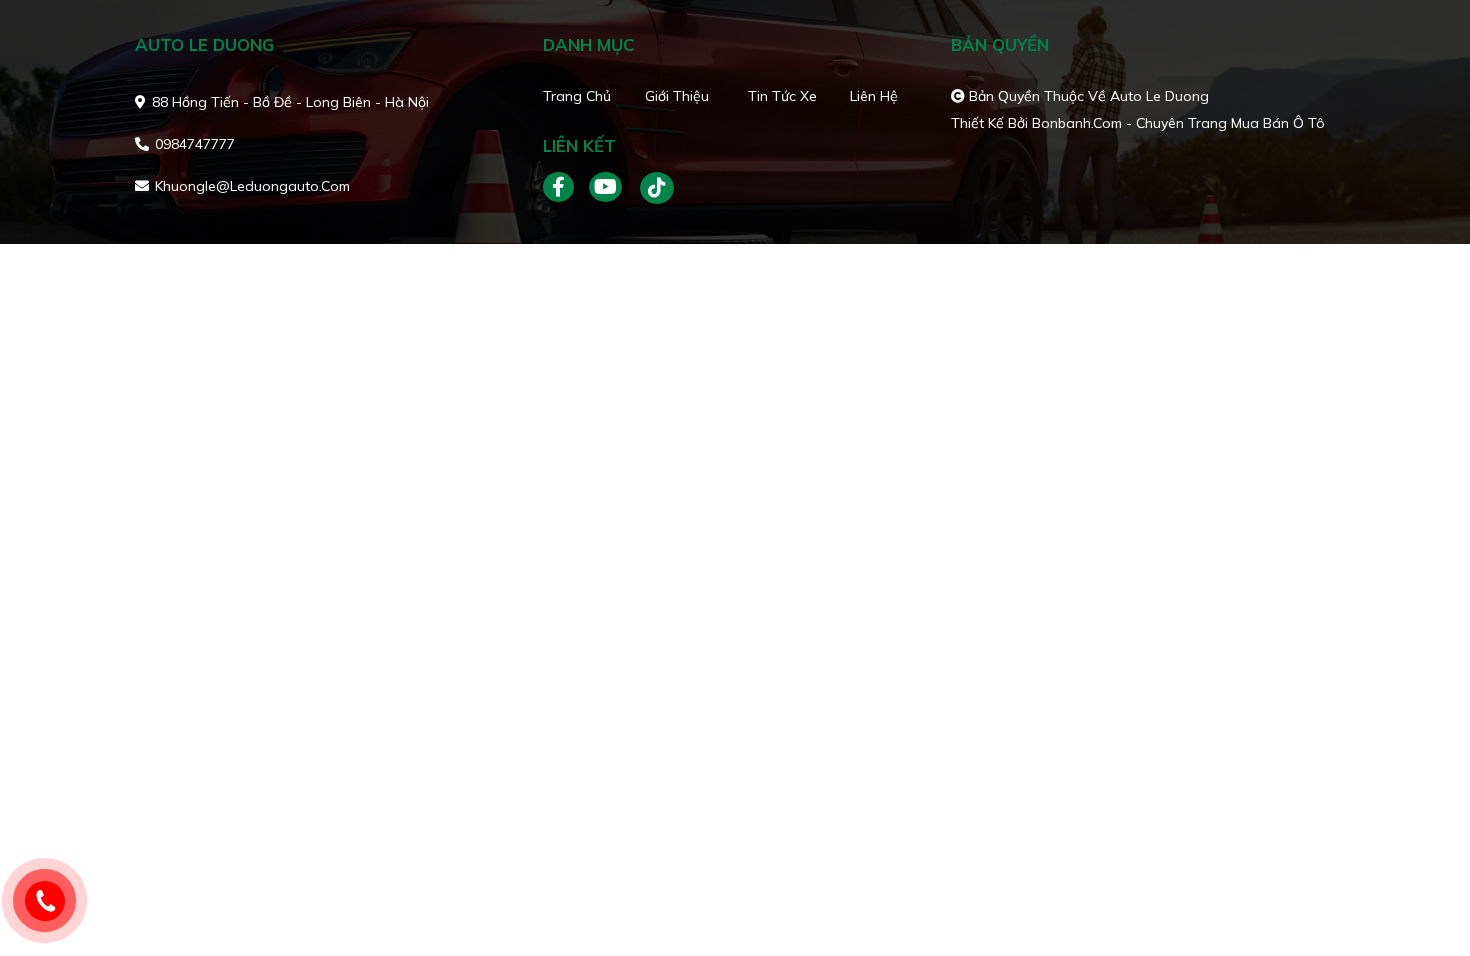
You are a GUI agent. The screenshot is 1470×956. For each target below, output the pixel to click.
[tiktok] (650, 188)
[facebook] (566, 188)
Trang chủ (577, 96)
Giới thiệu (677, 96)
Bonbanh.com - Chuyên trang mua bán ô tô (1178, 123)
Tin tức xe (782, 96)
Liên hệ (874, 96)
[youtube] (606, 188)
